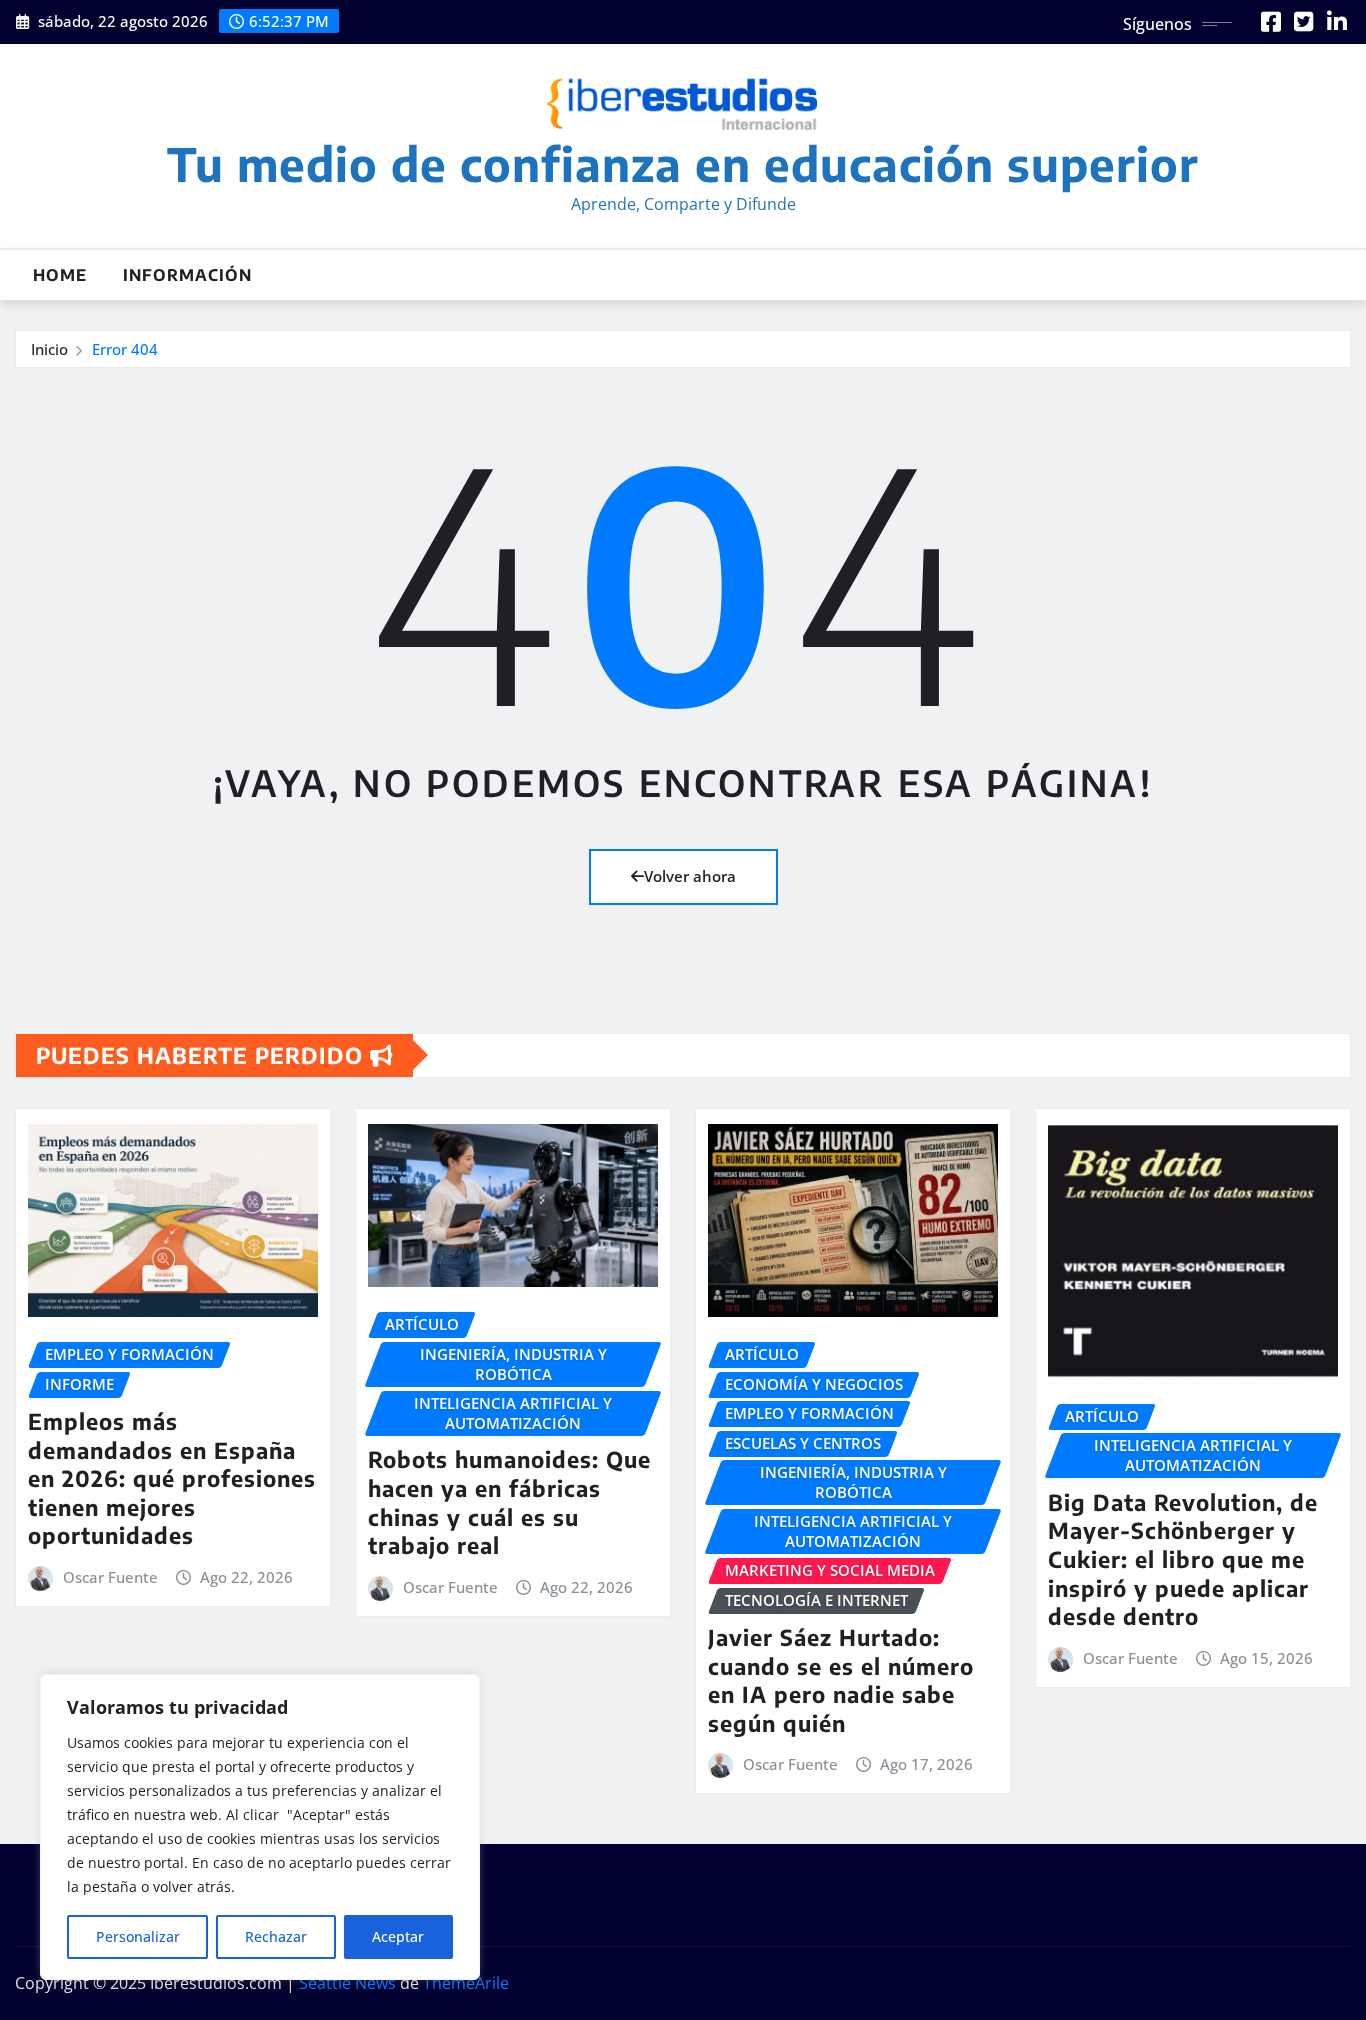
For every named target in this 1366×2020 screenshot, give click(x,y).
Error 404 (125, 349)
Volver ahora (690, 876)
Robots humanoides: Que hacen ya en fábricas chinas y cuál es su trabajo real (509, 1502)
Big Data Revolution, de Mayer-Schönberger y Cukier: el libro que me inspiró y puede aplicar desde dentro (1183, 1559)
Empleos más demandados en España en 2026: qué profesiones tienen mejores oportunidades (172, 1478)
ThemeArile (466, 1983)
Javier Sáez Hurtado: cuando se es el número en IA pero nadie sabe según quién (841, 1680)
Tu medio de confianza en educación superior (683, 163)
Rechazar (276, 1936)
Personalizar (138, 1936)
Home (60, 275)
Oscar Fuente (110, 1577)
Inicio (49, 349)
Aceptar (398, 1936)
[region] (260, 1827)
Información (187, 275)
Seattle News (347, 1983)
